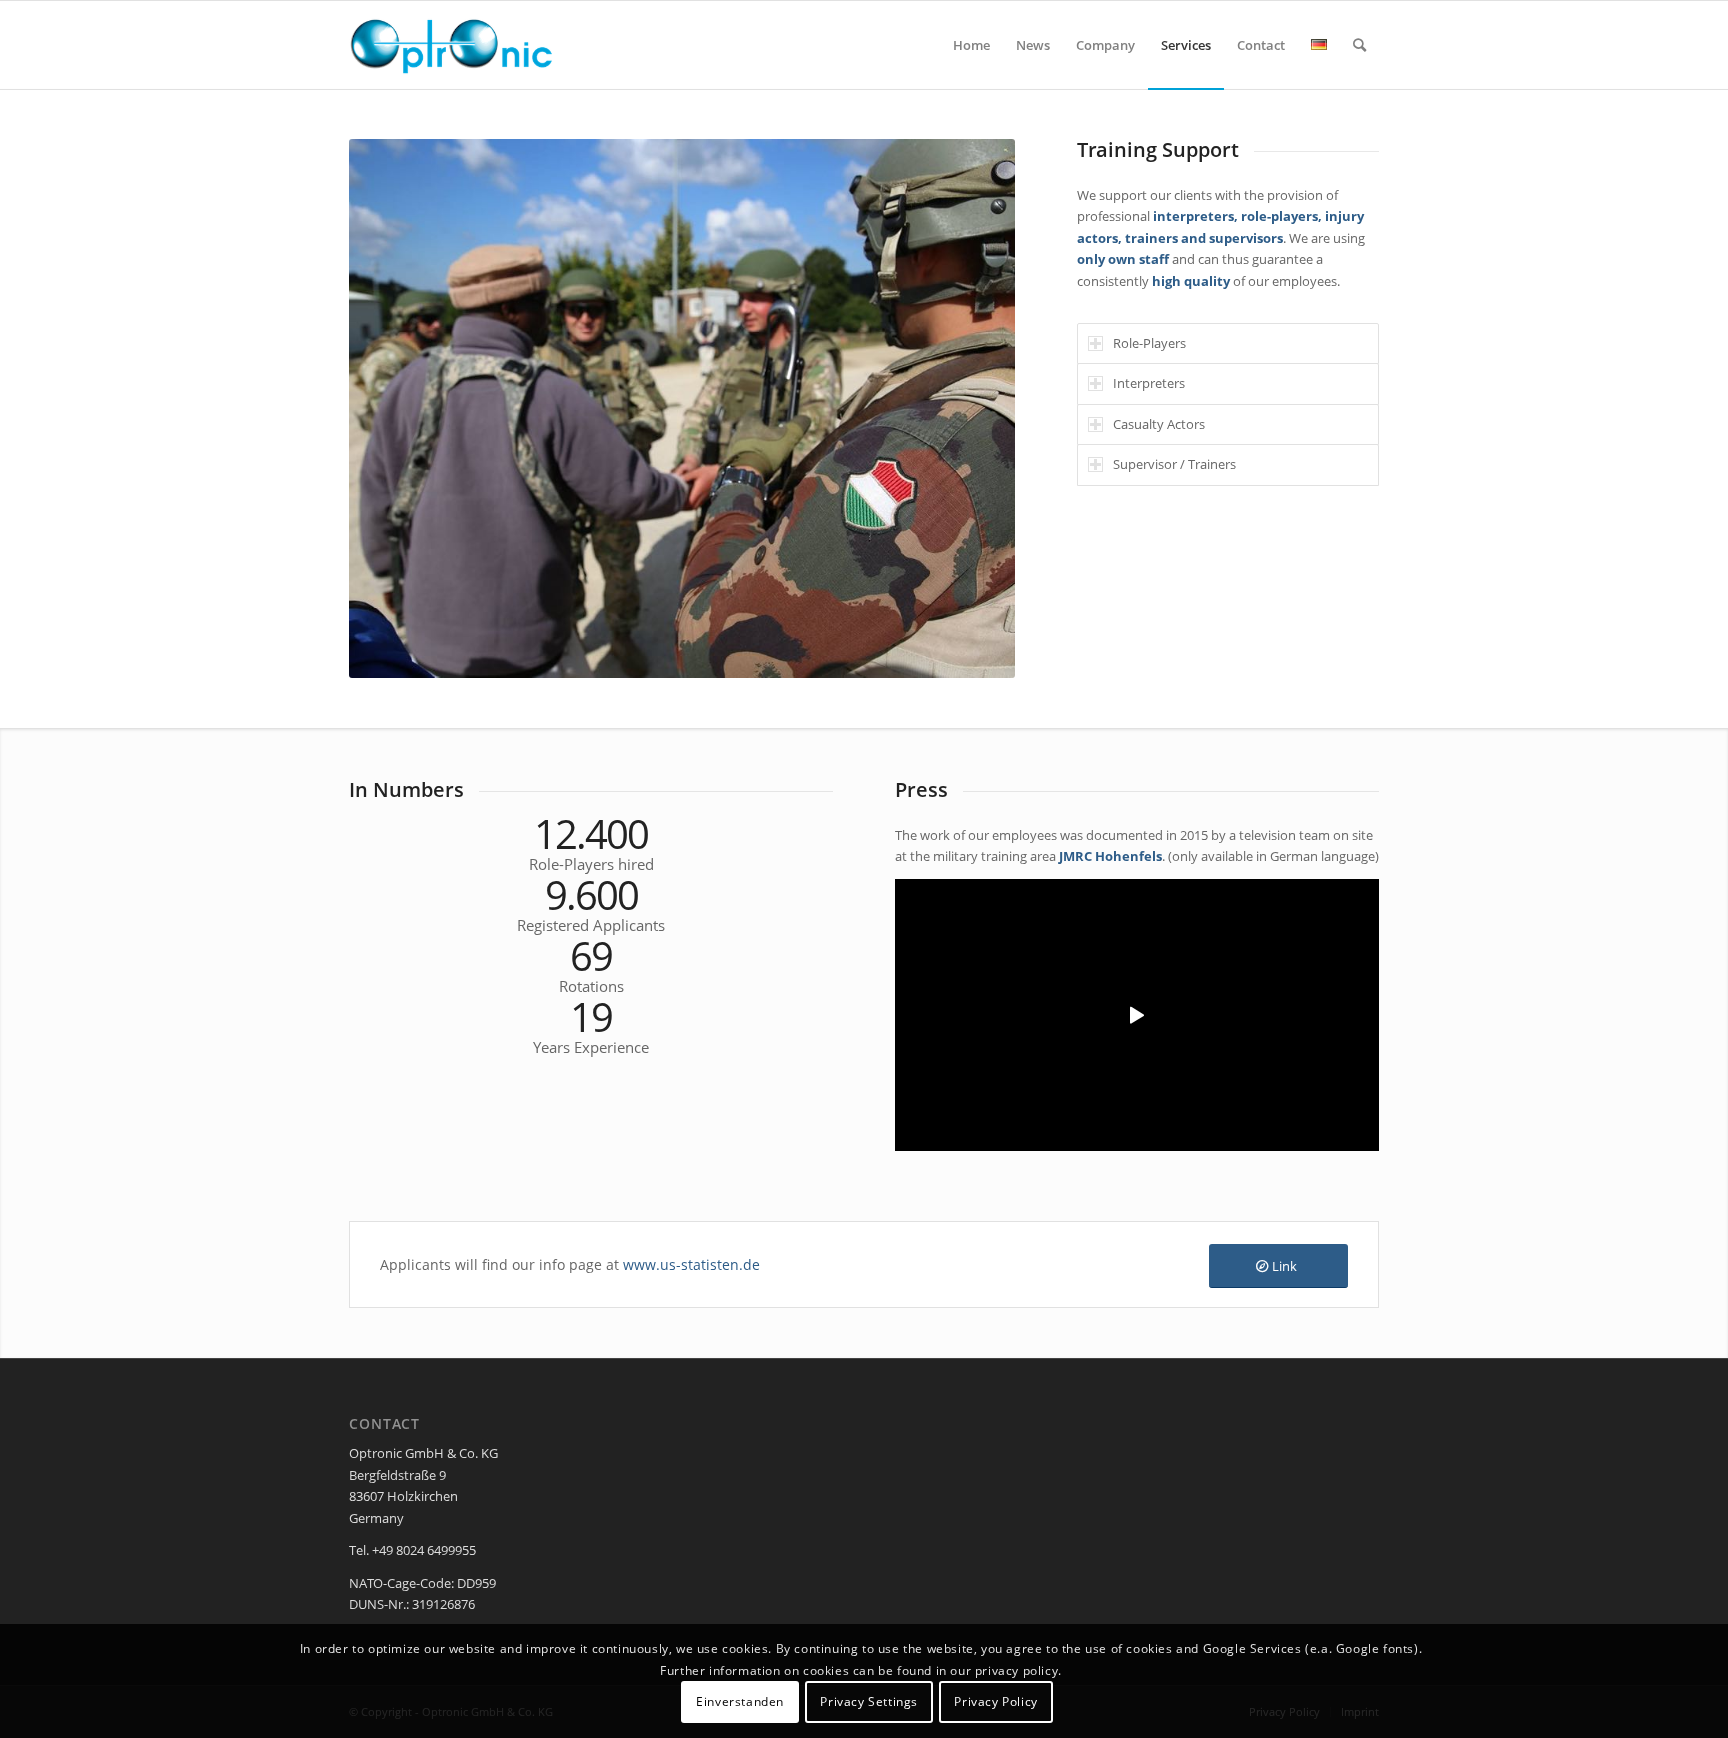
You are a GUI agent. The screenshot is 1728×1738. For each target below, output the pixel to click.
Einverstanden (740, 1702)
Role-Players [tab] (1149, 343)
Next (970, 409)
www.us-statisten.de (691, 1264)
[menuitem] (971, 45)
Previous (394, 409)
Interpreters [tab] (1149, 383)
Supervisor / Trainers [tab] (1174, 464)
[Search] (1359, 45)
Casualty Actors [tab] (1159, 424)
